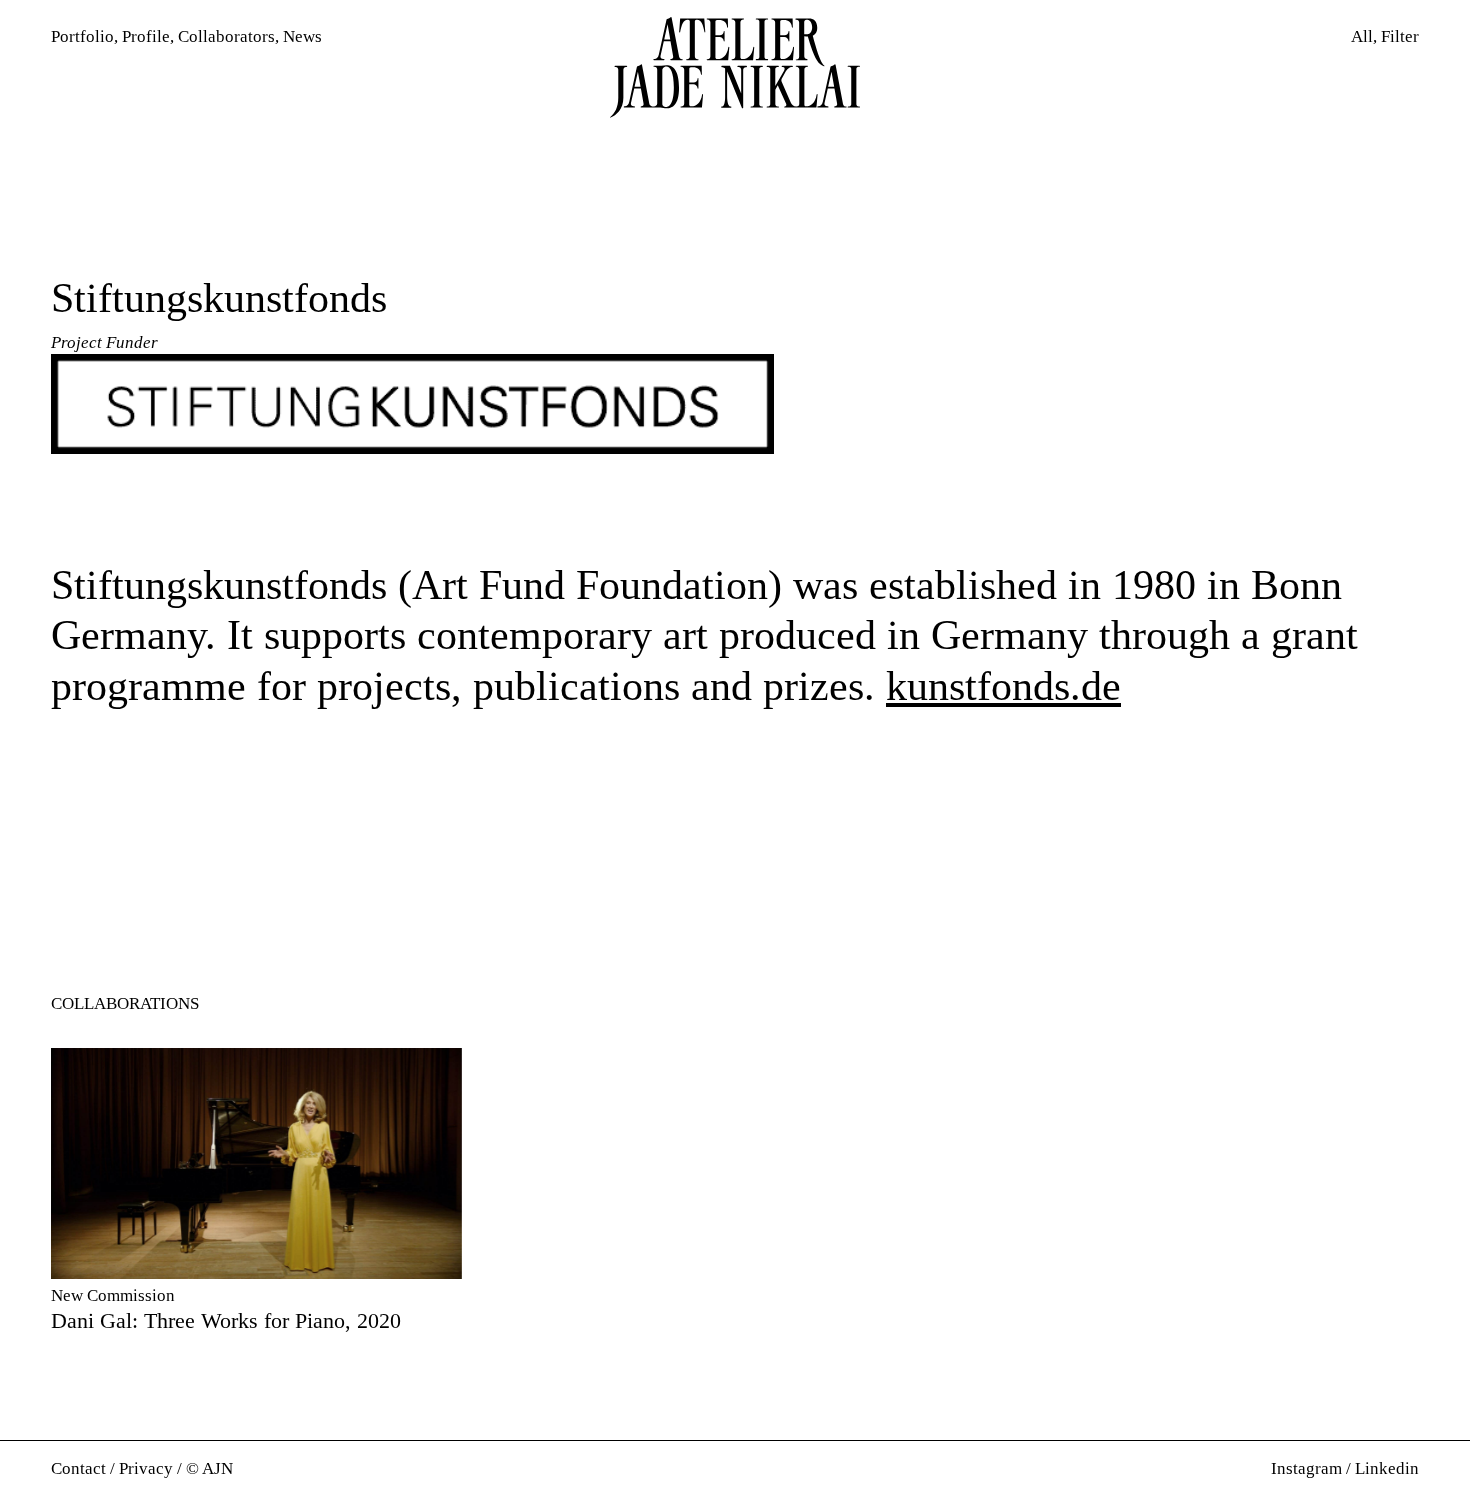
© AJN (209, 1468)
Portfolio (82, 36)
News (302, 36)
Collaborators (226, 36)
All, (1364, 36)
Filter (1400, 36)
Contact (78, 1468)
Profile (146, 36)
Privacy (146, 1468)
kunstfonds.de (1003, 686)
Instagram (1306, 1468)
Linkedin (1387, 1468)
